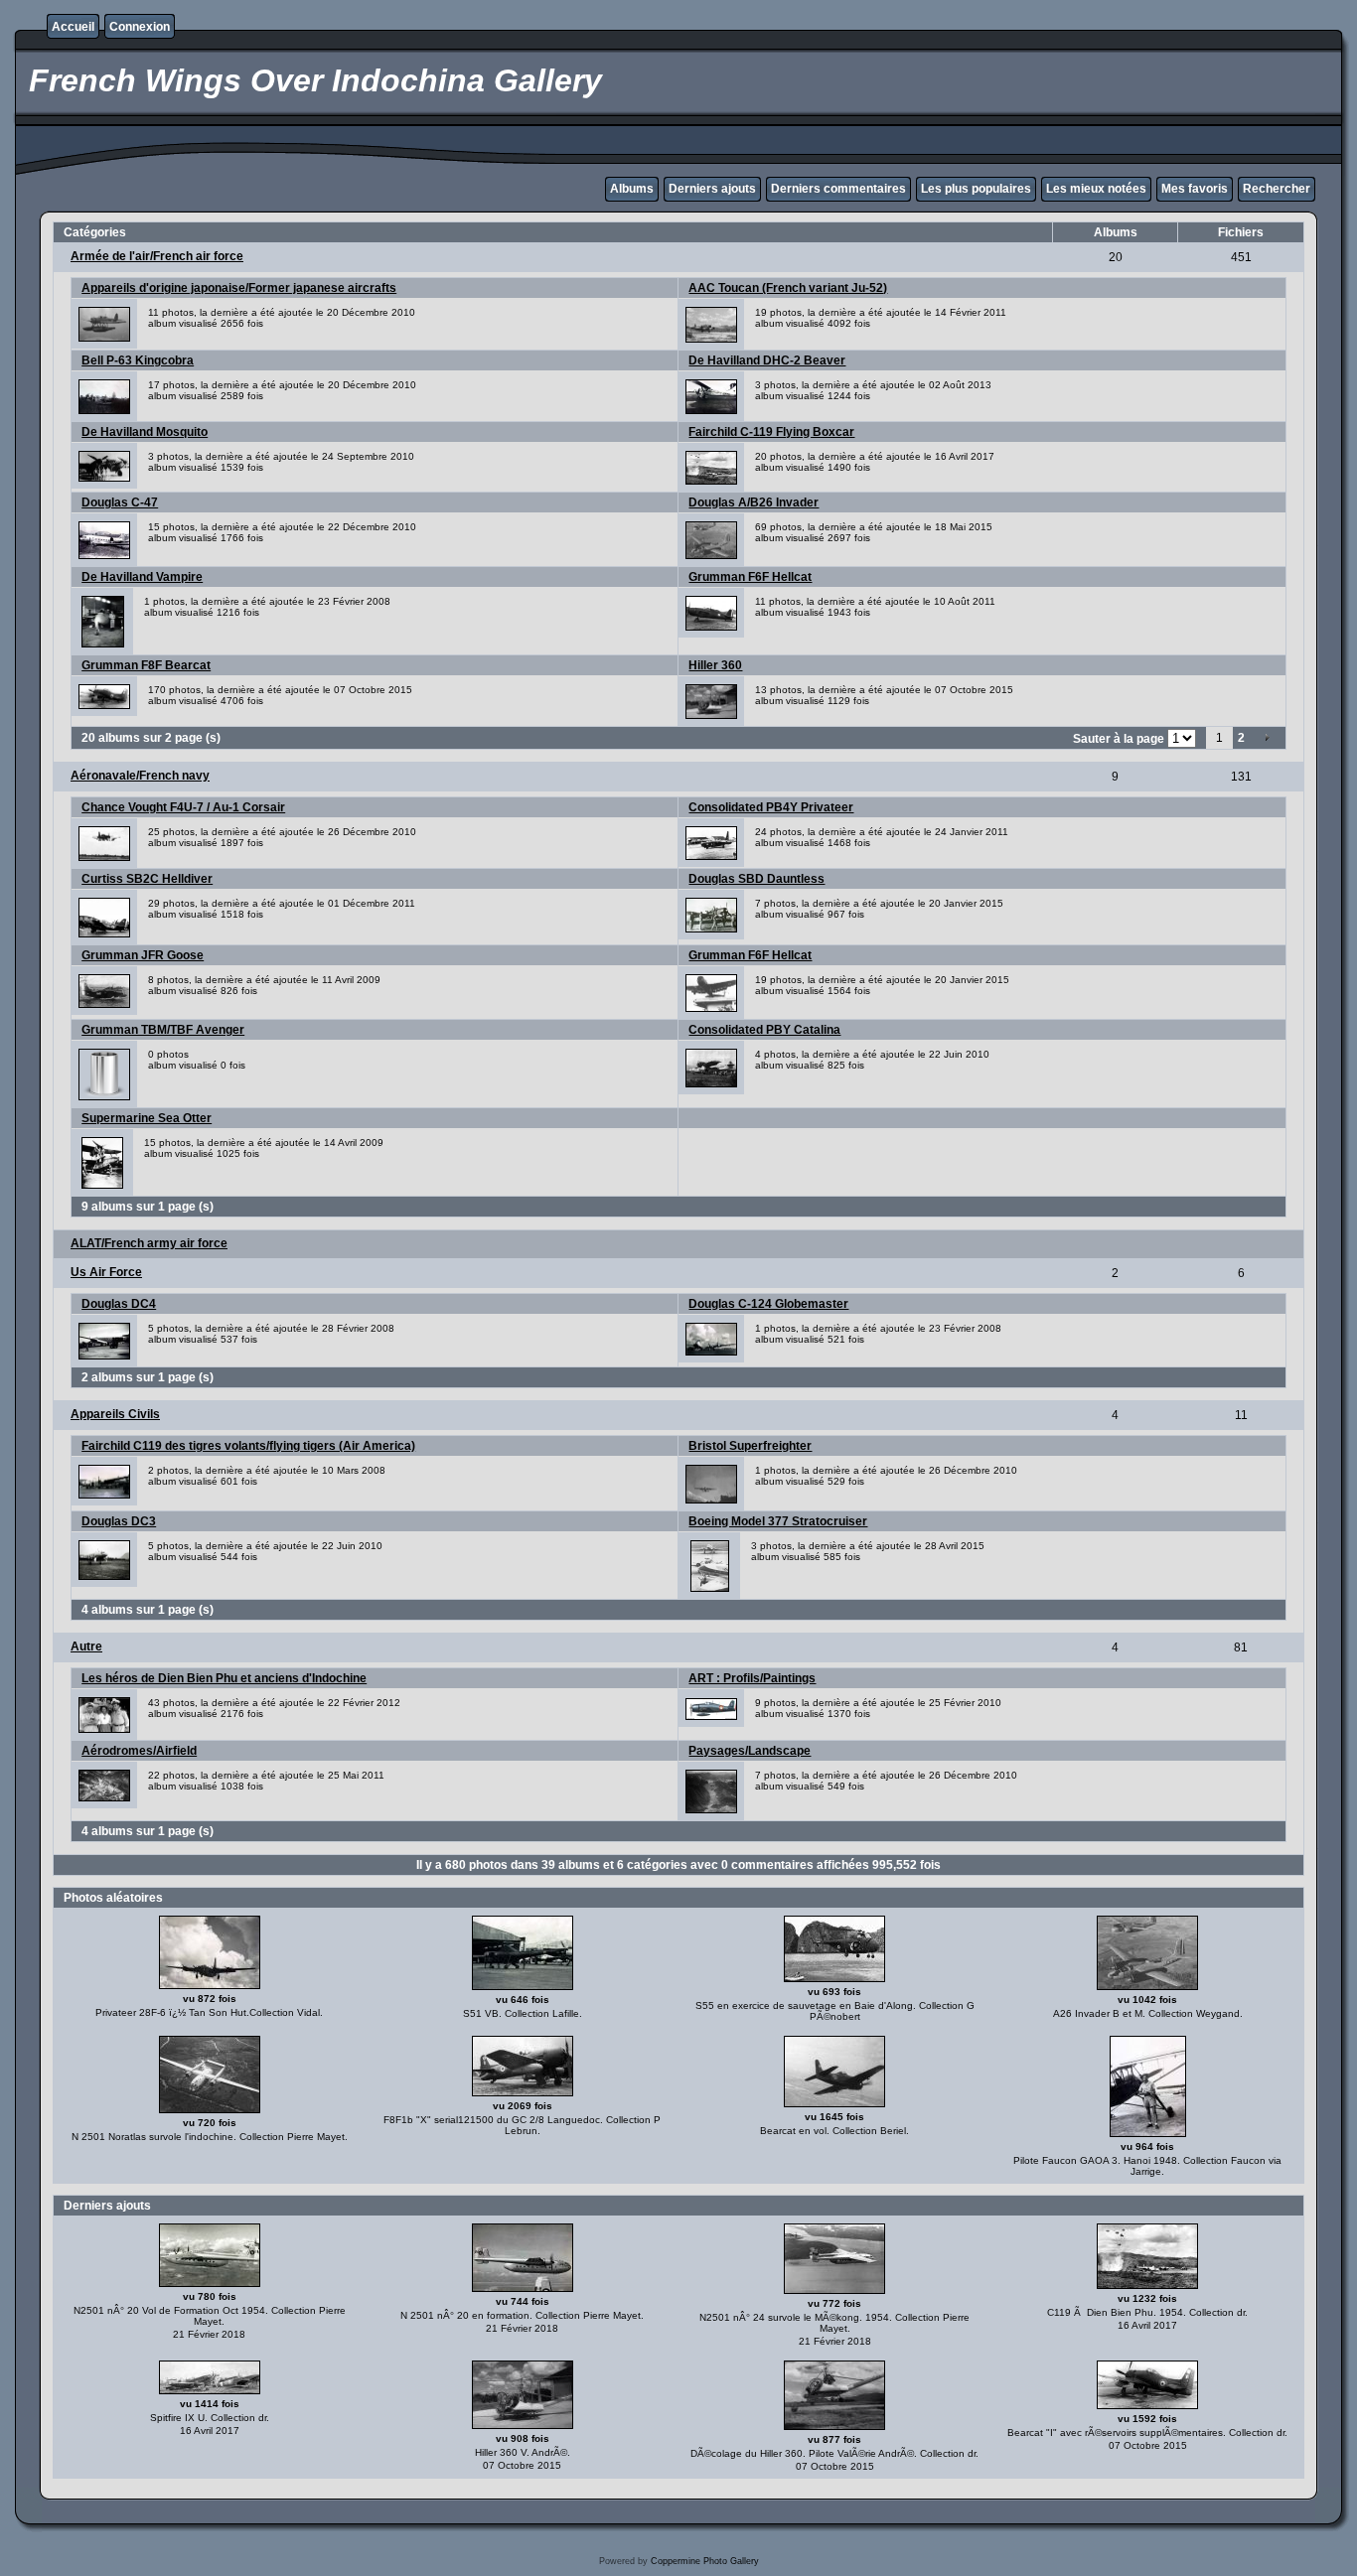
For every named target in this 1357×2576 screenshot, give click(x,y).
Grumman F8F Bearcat (146, 665)
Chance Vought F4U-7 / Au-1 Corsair (183, 807)
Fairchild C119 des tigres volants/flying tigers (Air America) (248, 1446)
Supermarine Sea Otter (147, 1118)
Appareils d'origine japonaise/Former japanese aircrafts (239, 288)
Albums (632, 189)
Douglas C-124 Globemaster (768, 1304)
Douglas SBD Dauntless (756, 879)
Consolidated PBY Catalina (764, 1030)
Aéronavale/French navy (140, 776)
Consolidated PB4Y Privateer (771, 807)
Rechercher (1277, 189)
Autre (86, 1646)
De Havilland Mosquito (145, 432)
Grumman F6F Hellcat (750, 577)
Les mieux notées (1096, 189)
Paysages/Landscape (750, 1751)
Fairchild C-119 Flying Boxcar (771, 432)
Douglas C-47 (120, 502)
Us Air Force (106, 1272)
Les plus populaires (976, 189)
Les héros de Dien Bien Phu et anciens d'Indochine (224, 1678)
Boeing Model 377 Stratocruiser (778, 1521)
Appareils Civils (115, 1414)
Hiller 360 (715, 665)
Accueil (73, 27)
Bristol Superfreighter (750, 1446)
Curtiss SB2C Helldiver (147, 879)
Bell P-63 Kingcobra (138, 360)
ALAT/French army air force (149, 1243)
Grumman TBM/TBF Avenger (163, 1030)
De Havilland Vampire (142, 577)
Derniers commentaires (838, 189)
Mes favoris (1195, 189)
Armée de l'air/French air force (157, 256)
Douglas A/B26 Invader (754, 502)
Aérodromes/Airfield (139, 1751)
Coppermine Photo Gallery (705, 2561)
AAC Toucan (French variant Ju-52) (788, 288)
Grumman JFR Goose (143, 955)
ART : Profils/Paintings (752, 1678)
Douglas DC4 (119, 1304)
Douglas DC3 (119, 1521)
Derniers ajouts (712, 189)
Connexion (140, 27)
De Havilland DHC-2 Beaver (767, 360)
